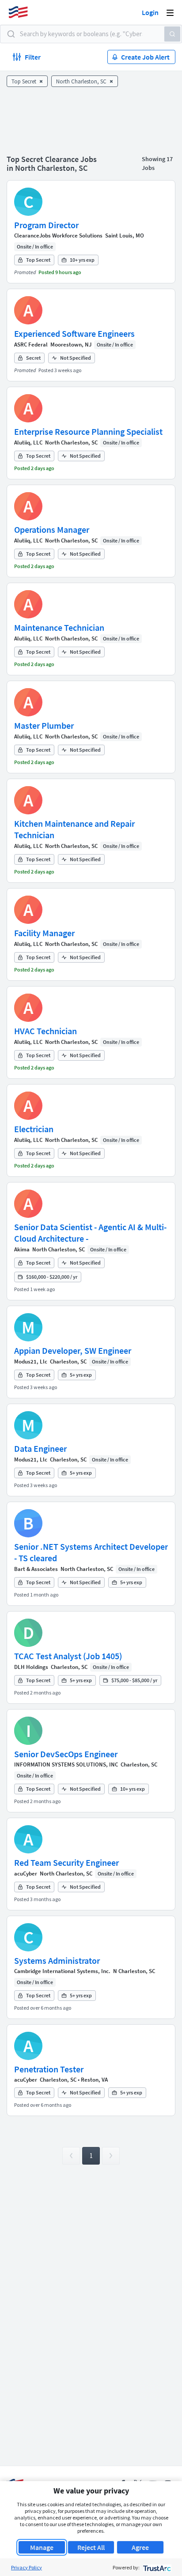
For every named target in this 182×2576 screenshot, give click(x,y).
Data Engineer (40, 1448)
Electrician (34, 1129)
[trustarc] (156, 2567)
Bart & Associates (36, 1569)
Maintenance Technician (59, 627)
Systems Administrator (57, 1960)
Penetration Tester (49, 2069)
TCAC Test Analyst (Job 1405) (68, 1656)
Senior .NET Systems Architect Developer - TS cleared (91, 1552)
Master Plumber (44, 725)
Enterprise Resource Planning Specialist (88, 431)
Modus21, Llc (31, 1361)
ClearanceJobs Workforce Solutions (58, 235)
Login (150, 12)
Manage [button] (42, 2547)
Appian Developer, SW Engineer (73, 1350)
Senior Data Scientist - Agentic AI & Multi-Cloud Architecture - (90, 1233)
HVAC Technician (45, 1031)
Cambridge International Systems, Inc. (62, 1971)
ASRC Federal (31, 345)
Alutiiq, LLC (28, 443)
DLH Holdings (31, 1667)
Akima (22, 1249)
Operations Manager (52, 529)
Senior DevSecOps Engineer (66, 1754)
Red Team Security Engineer (66, 1862)
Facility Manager (44, 933)
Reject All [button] (91, 2547)
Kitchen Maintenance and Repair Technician (74, 829)
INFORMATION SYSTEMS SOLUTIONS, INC (66, 1764)
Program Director (46, 225)
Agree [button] (140, 2547)
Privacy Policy (27, 2567)
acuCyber (26, 1874)
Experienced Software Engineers (74, 333)
